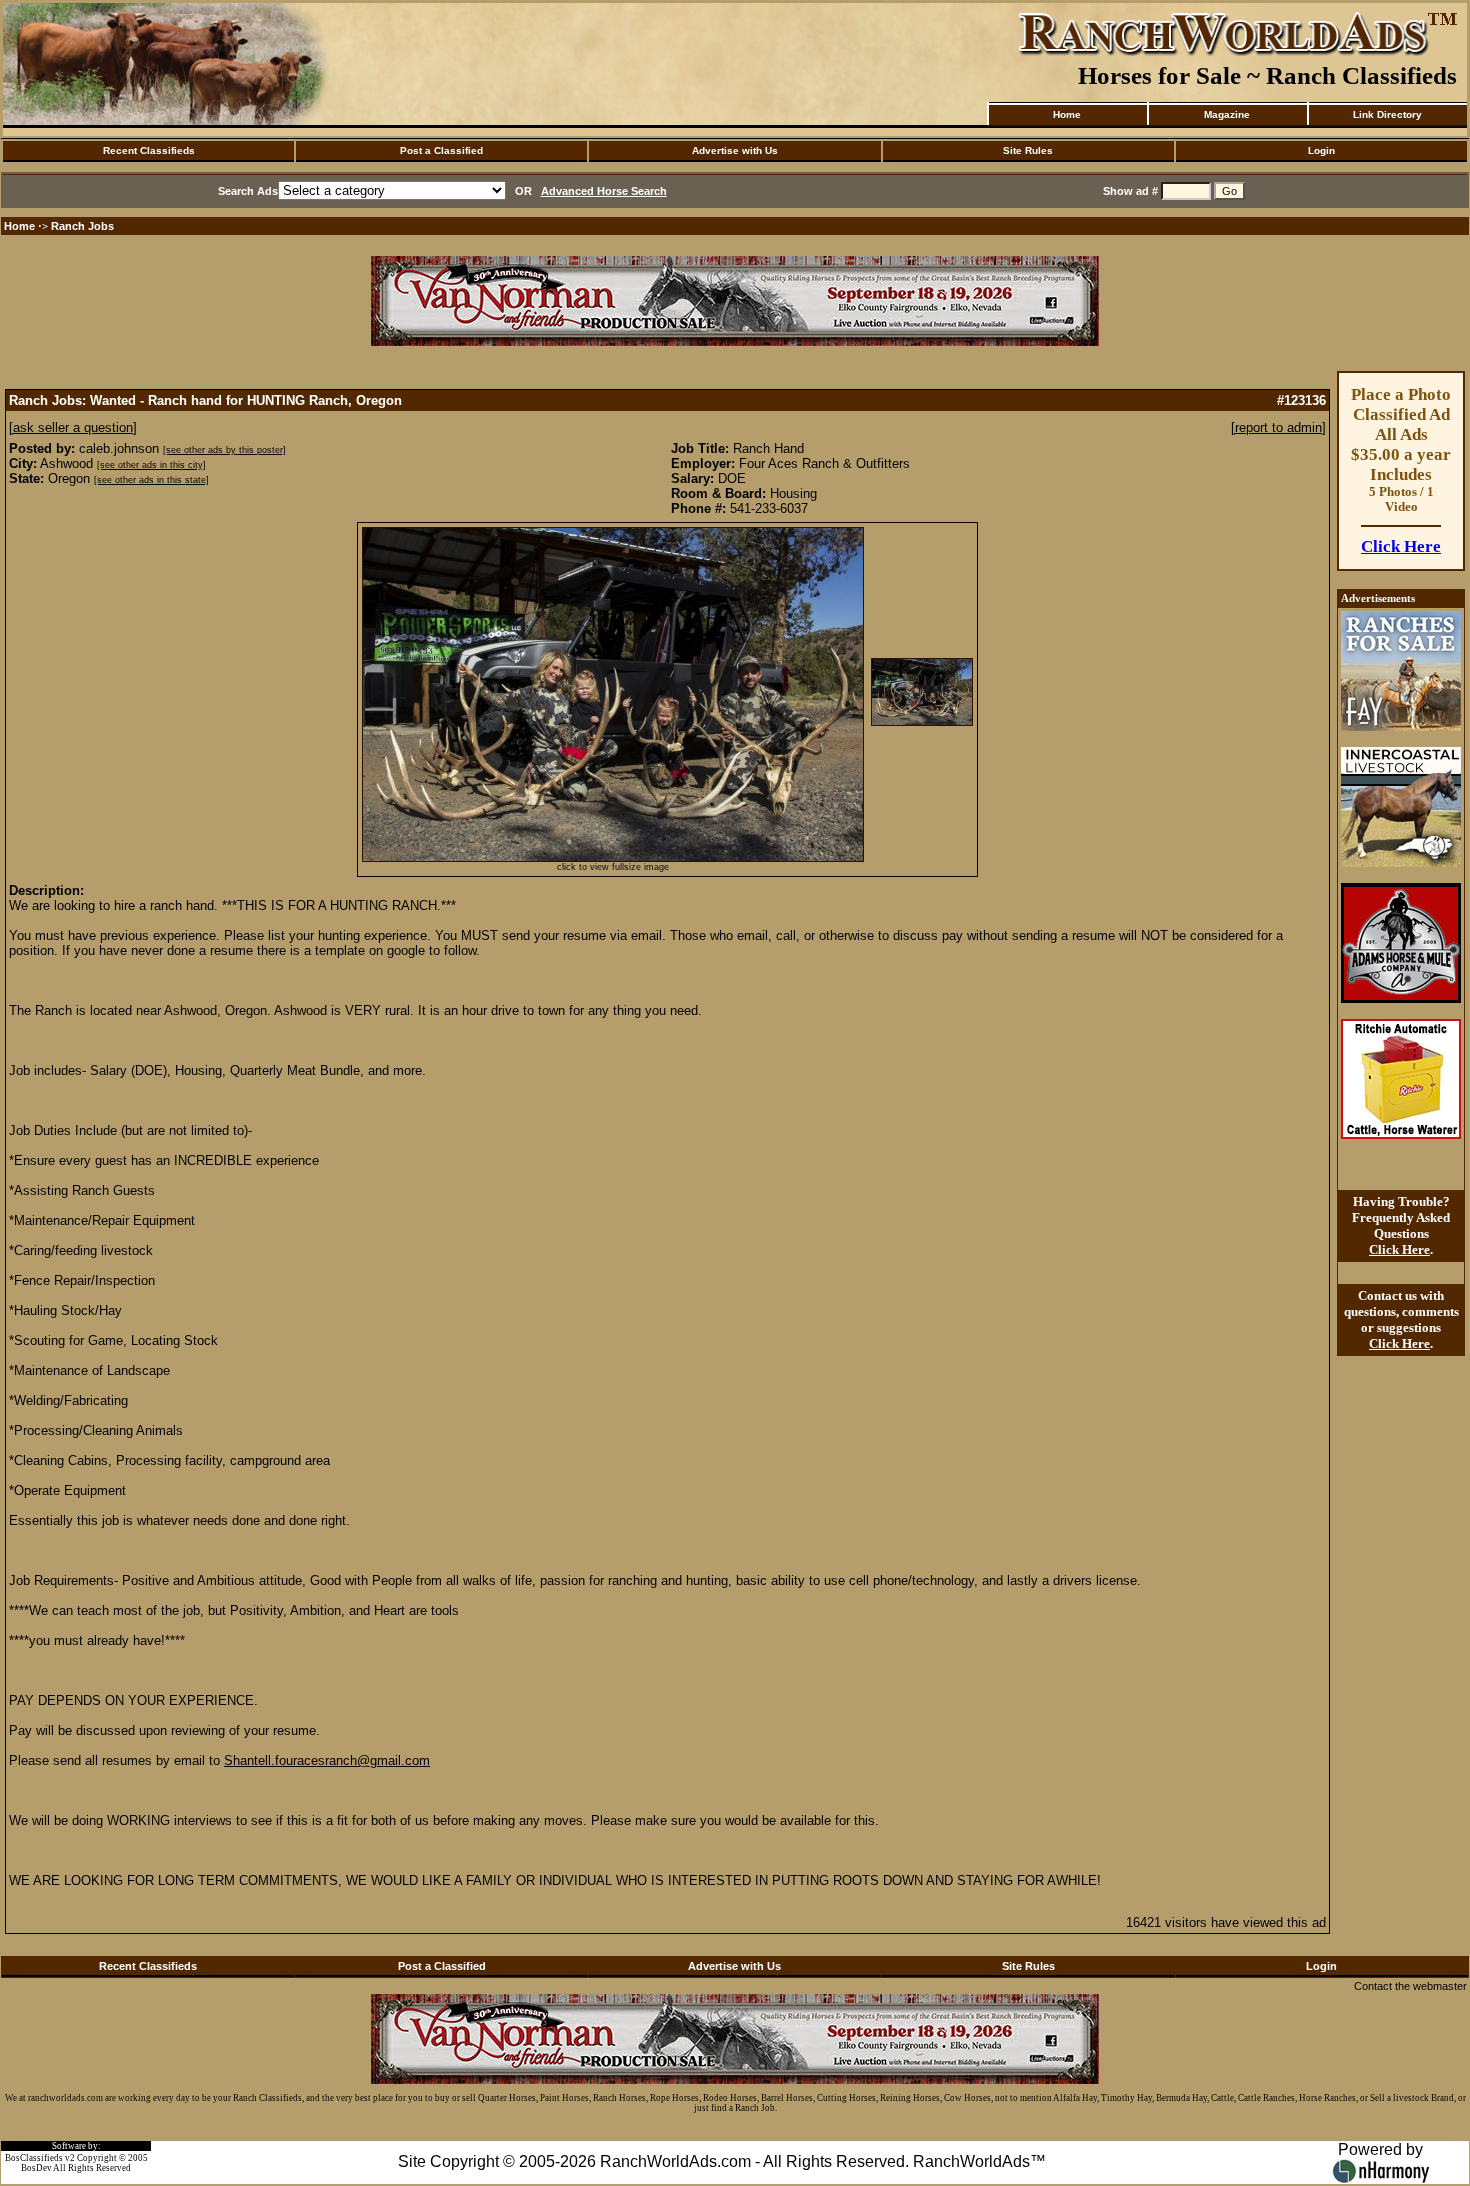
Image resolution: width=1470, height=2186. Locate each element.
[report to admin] (1278, 427)
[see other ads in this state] (151, 480)
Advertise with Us (735, 150)
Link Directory (1387, 114)
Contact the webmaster (1410, 1986)
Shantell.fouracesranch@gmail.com (327, 1760)
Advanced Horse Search (604, 191)
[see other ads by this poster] (224, 450)
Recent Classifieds (149, 150)
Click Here (1401, 546)
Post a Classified (441, 150)
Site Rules (1028, 150)
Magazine (1227, 114)
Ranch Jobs (82, 226)
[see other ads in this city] (151, 465)
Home (1067, 114)
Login (1321, 150)
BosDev (36, 2168)
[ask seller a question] (73, 427)
